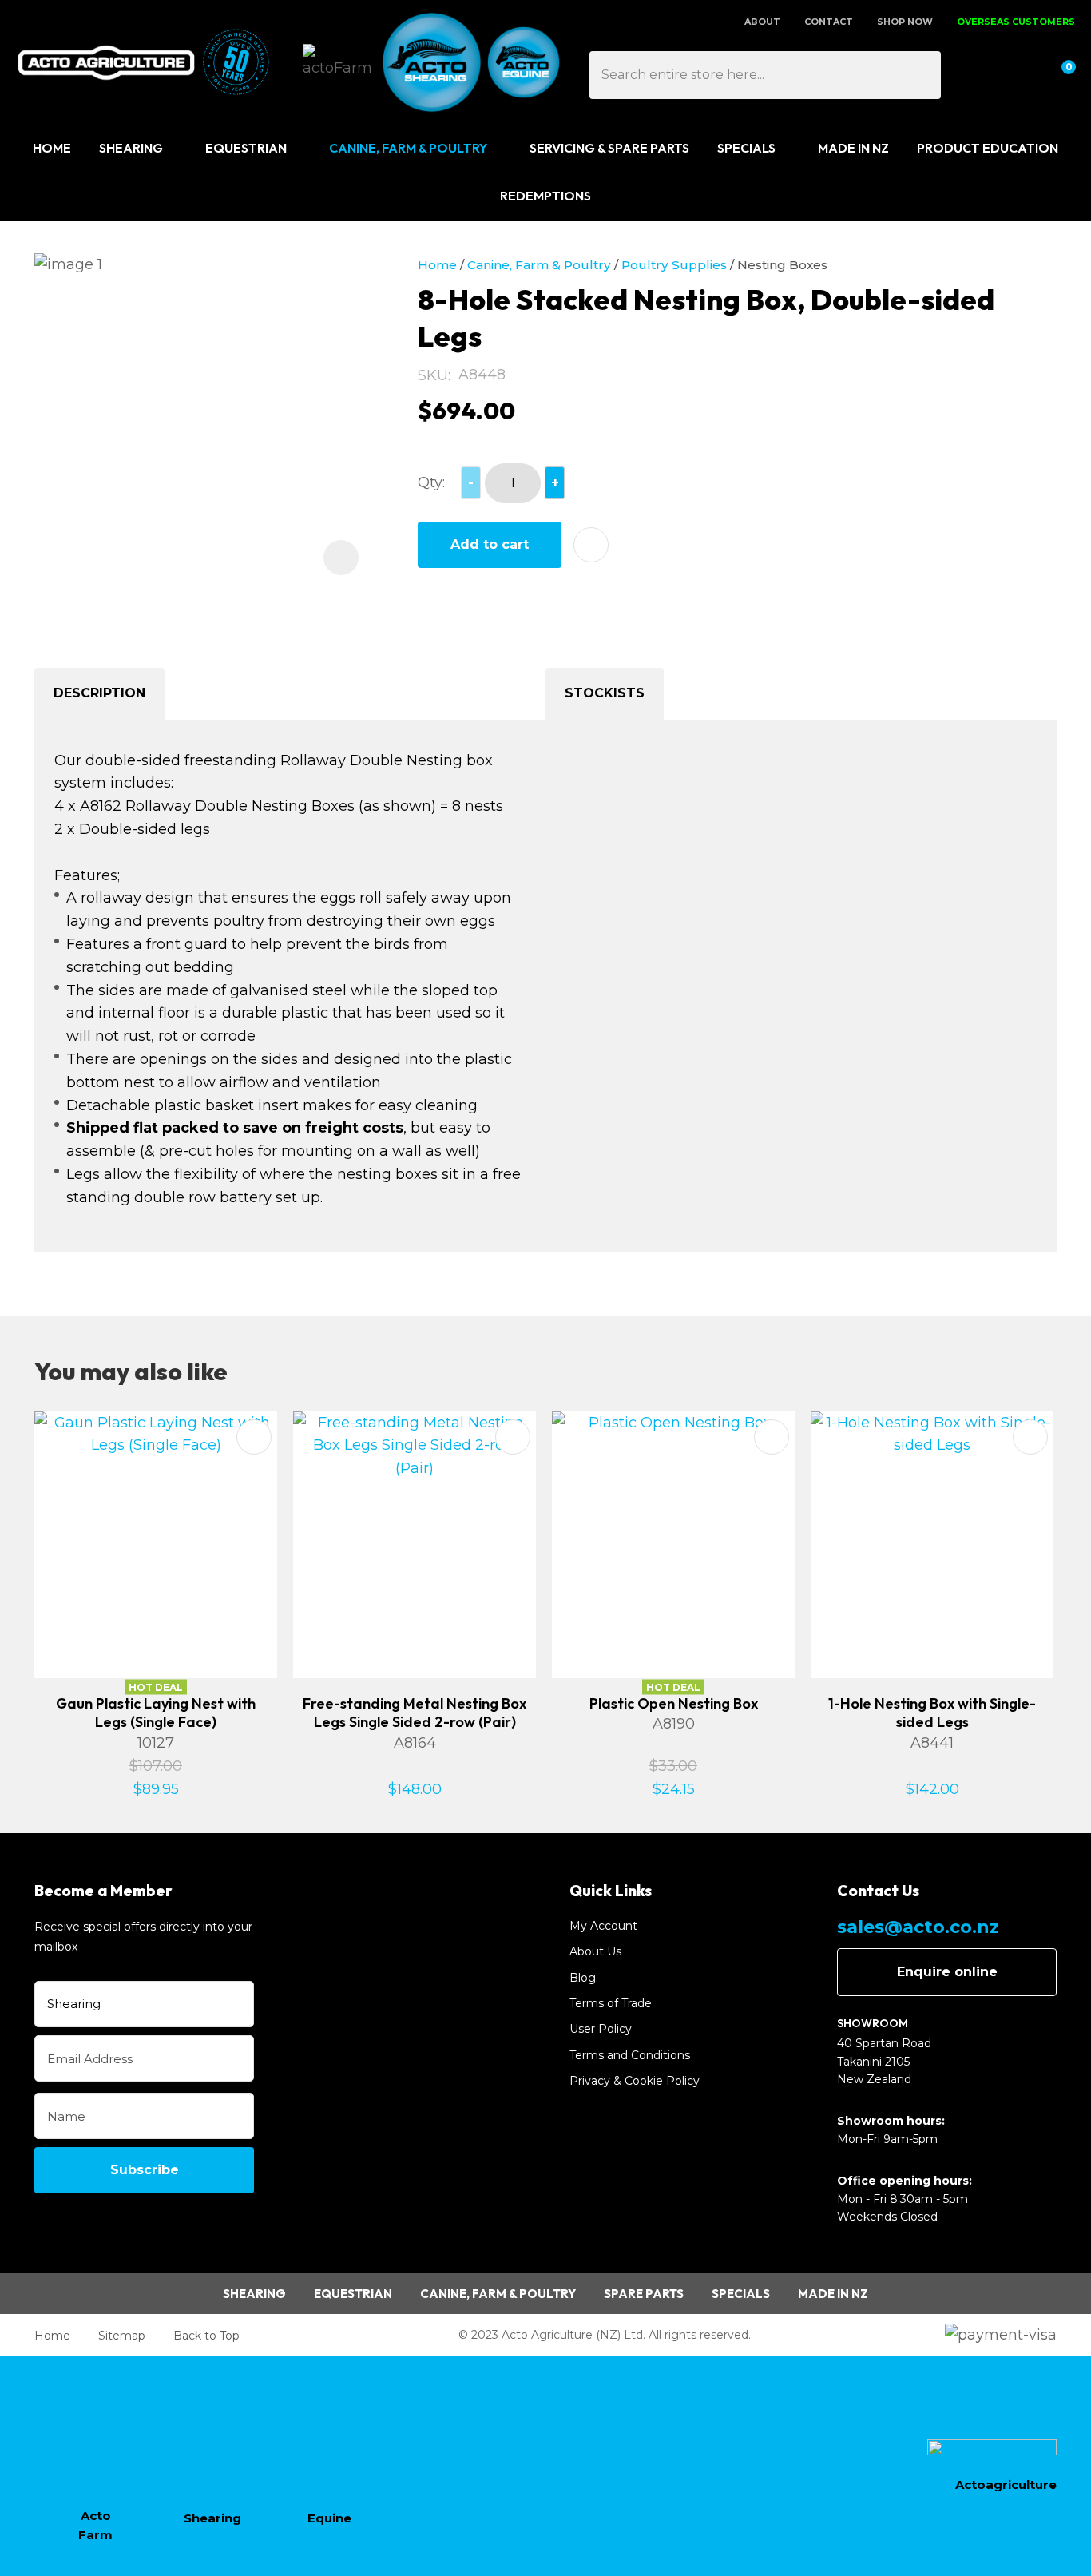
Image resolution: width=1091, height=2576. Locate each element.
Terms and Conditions (630, 2055)
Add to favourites (254, 1437)
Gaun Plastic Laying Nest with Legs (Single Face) (156, 1713)
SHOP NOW (905, 22)
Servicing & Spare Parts (609, 148)
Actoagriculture (1006, 2485)
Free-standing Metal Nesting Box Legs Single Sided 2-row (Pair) (415, 1713)
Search (922, 75)
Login (983, 73)
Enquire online (947, 1972)
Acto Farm (95, 2525)
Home (52, 148)
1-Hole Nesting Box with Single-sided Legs (932, 1713)
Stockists (605, 693)
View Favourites (1020, 73)
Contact (829, 22)
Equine (329, 2518)
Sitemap (122, 2336)
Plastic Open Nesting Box (674, 1703)
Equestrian (246, 148)
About (762, 22)
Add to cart (490, 544)
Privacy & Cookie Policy (635, 2081)
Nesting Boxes (782, 265)
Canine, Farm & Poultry (408, 148)
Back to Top (206, 2336)
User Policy (601, 2029)
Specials (746, 148)
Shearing (131, 148)
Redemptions (545, 196)
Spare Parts (644, 2294)
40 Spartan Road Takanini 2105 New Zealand (884, 2061)
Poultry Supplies (674, 265)
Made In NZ (853, 148)
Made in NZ (833, 2294)
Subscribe (145, 2170)
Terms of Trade (611, 2003)
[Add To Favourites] (591, 545)
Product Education (988, 148)
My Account (603, 1926)
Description (99, 693)
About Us (595, 1951)
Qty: (431, 482)
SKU (433, 375)
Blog (583, 1978)
